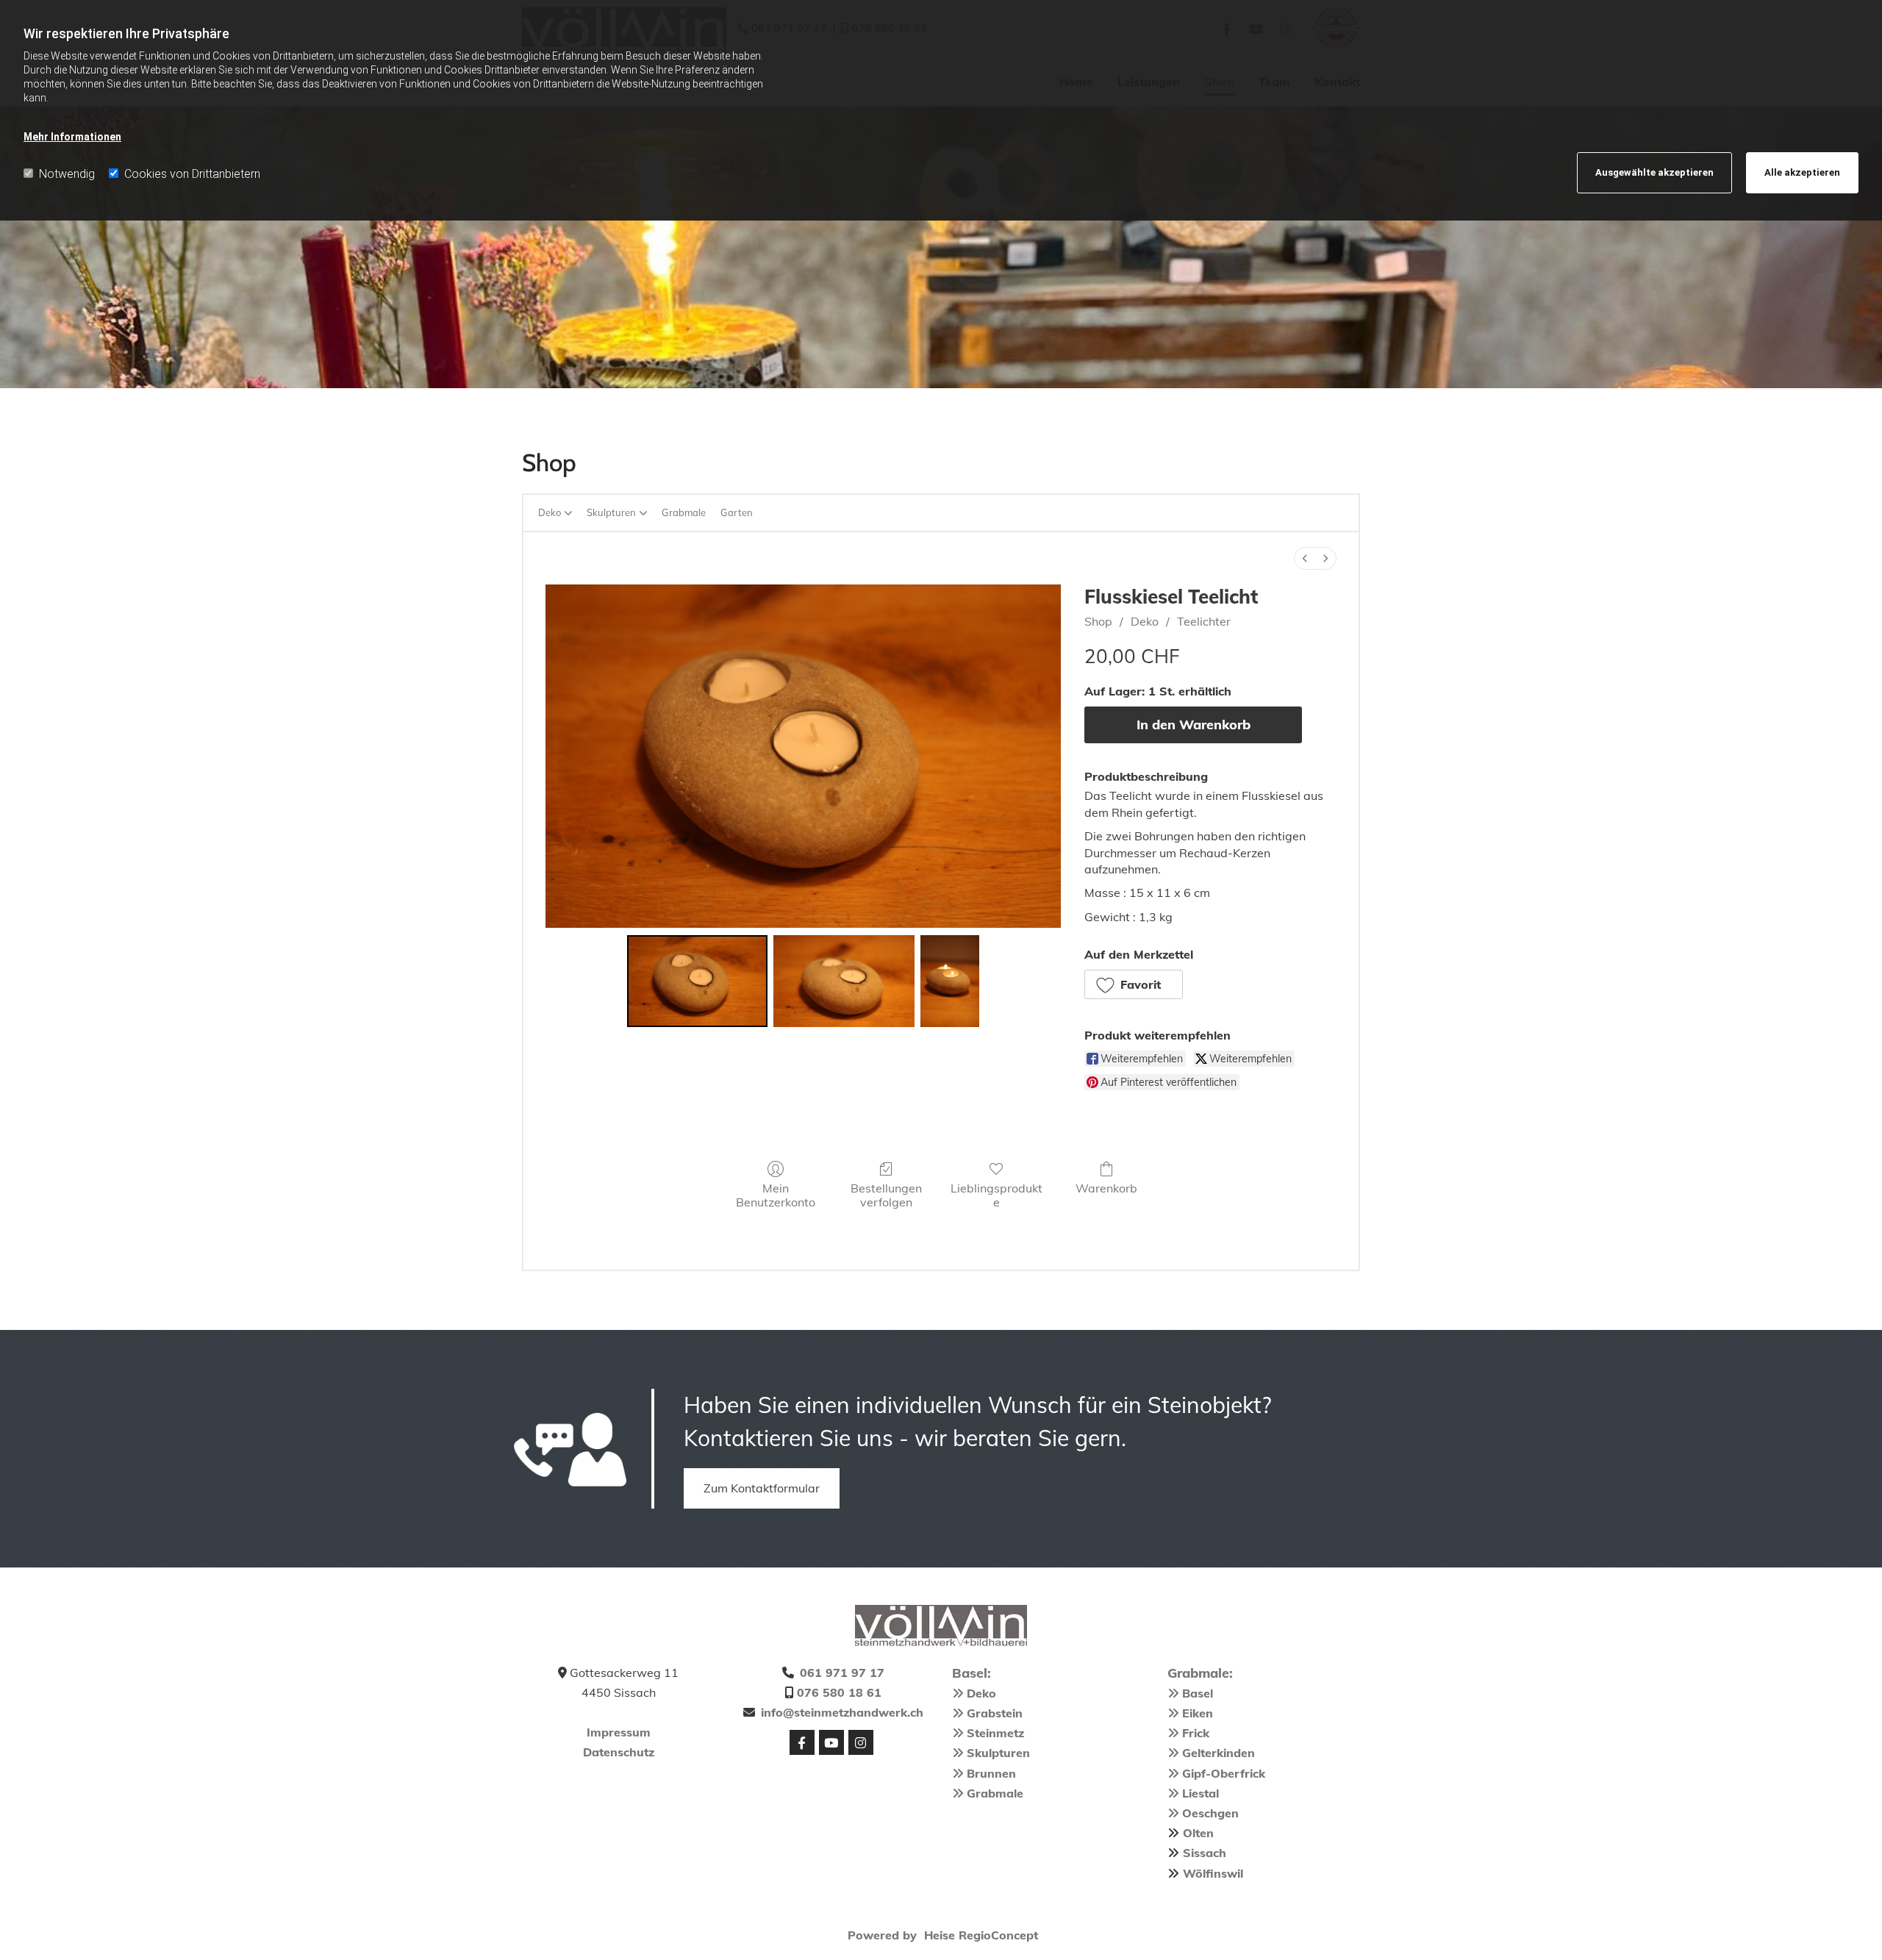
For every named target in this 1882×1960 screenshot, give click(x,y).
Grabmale (995, 1793)
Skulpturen (998, 1753)
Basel (1198, 1693)
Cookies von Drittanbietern (192, 174)
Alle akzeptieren (1802, 172)
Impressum (619, 1732)
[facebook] (802, 1742)
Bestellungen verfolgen (886, 1195)
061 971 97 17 (842, 1673)
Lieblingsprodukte (997, 1195)
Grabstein (995, 1713)
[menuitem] (1305, 558)
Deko (1145, 621)
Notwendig (67, 174)
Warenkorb (1106, 1188)
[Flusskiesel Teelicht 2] (950, 981)
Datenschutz (619, 1752)
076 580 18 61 (839, 1692)
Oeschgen (1210, 1813)
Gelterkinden (1219, 1753)
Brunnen (991, 1773)
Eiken (1198, 1713)
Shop (1098, 621)
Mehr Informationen (72, 137)
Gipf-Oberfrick (1224, 1773)
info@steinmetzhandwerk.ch (842, 1712)
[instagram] (861, 1742)
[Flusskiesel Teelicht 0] (697, 981)
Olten (1198, 1833)
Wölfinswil (1213, 1873)
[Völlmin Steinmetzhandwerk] (941, 1625)
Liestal (1201, 1793)
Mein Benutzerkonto (776, 1195)
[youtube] (831, 1742)
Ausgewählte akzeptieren (1654, 172)
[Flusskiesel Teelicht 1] (844, 981)
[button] (1134, 984)
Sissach (1205, 1853)
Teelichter (1204, 621)
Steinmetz (995, 1733)
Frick (1196, 1733)
